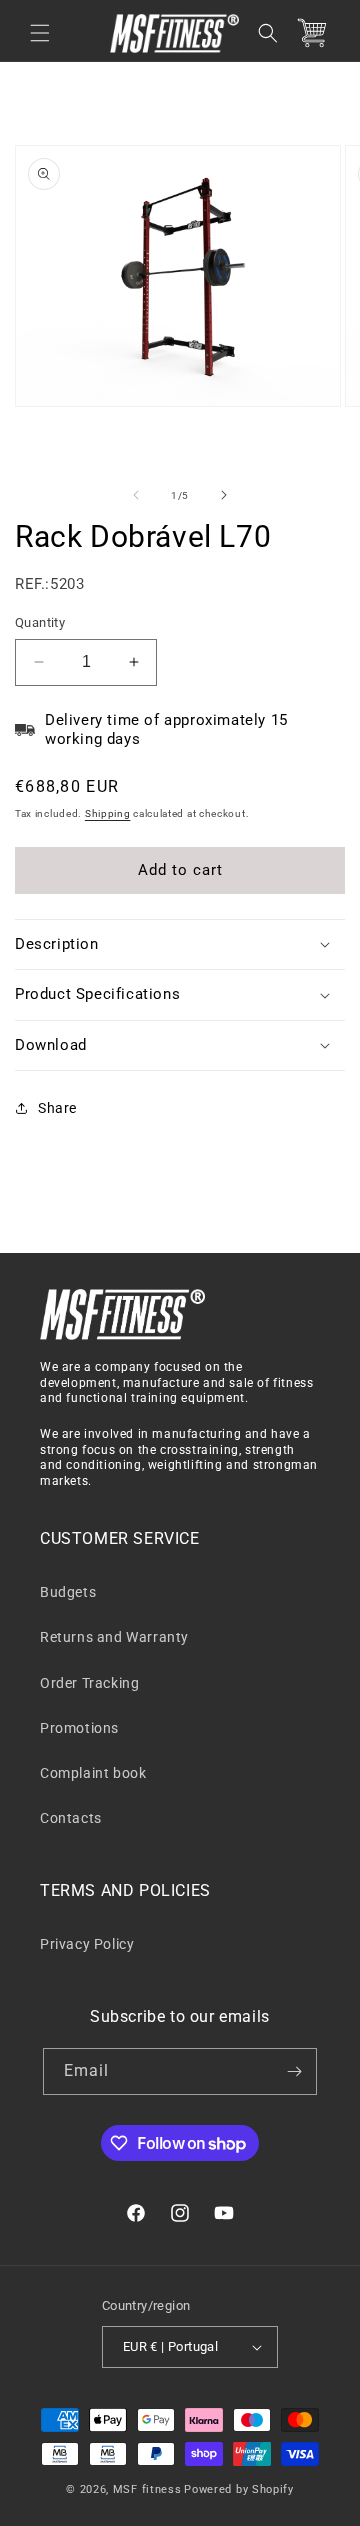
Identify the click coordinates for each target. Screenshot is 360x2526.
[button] (40, 33)
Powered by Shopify (239, 2489)
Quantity (40, 622)
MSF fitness (147, 2489)
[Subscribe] (294, 2071)
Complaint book (93, 1773)
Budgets (68, 1592)
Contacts (71, 1818)
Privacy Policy (87, 1944)
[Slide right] (224, 495)
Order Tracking (89, 1683)
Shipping (108, 813)
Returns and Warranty (114, 1637)
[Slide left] (136, 495)
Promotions (79, 1728)
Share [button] (57, 1108)
